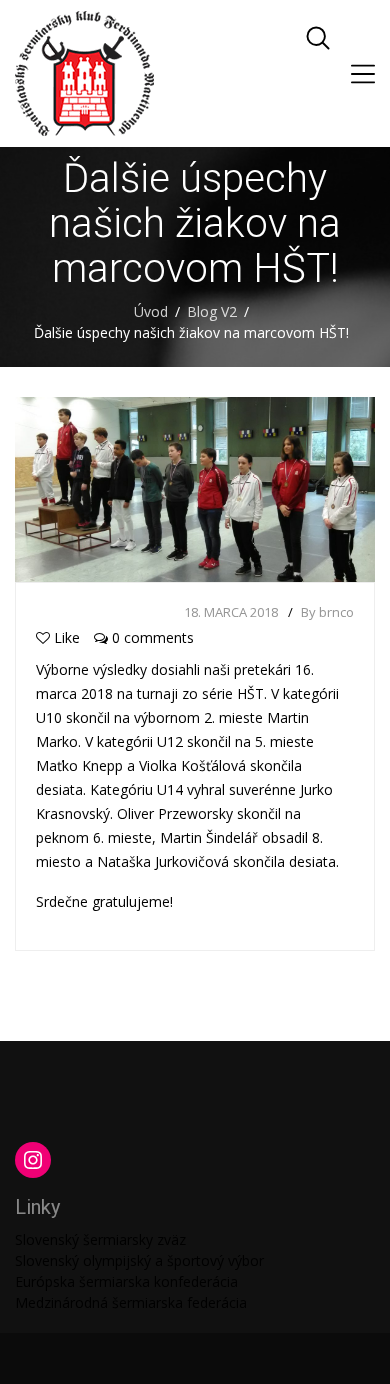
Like (67, 637)
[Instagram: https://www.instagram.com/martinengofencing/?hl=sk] (33, 1160)
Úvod (151, 311)
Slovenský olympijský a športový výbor (139, 1260)
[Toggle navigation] (363, 74)
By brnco (327, 612)
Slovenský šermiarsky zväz (100, 1239)
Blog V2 (212, 311)
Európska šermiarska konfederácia (126, 1281)
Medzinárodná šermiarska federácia (131, 1302)
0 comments (151, 637)
